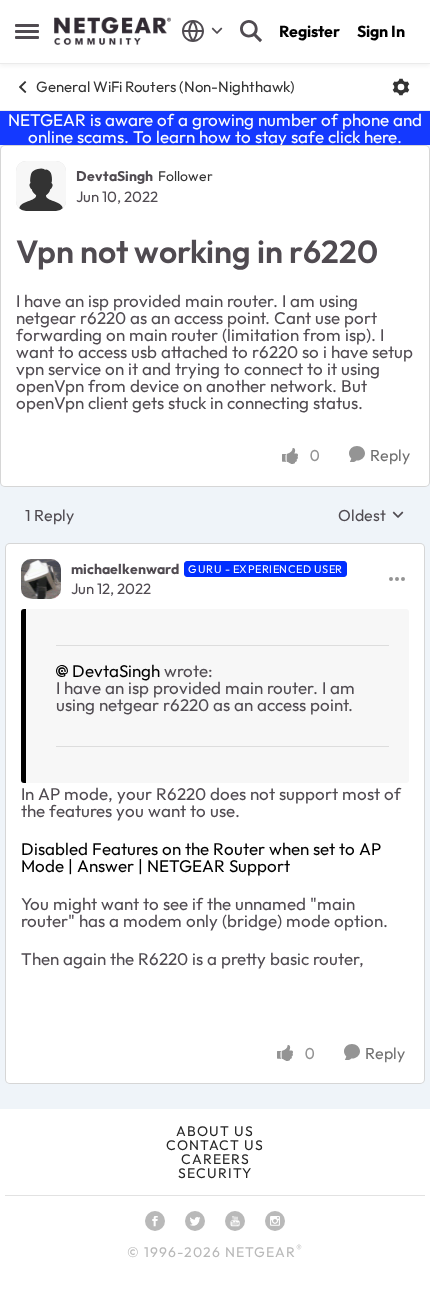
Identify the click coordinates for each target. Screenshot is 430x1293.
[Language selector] (202, 31)
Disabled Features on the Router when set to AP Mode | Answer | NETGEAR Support (201, 857)
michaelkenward (125, 569)
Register (309, 31)
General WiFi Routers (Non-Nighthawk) (165, 86)
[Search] (251, 31)
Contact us (215, 1145)
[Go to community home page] (112, 31)
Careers (215, 1159)
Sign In (381, 31)
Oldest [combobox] (371, 515)
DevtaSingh (114, 176)
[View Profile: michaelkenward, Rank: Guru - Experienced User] (41, 579)
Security (215, 1173)
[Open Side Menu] (27, 31)
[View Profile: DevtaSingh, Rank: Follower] (41, 186)
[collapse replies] (215, 553)
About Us (215, 1131)
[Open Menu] (401, 87)
